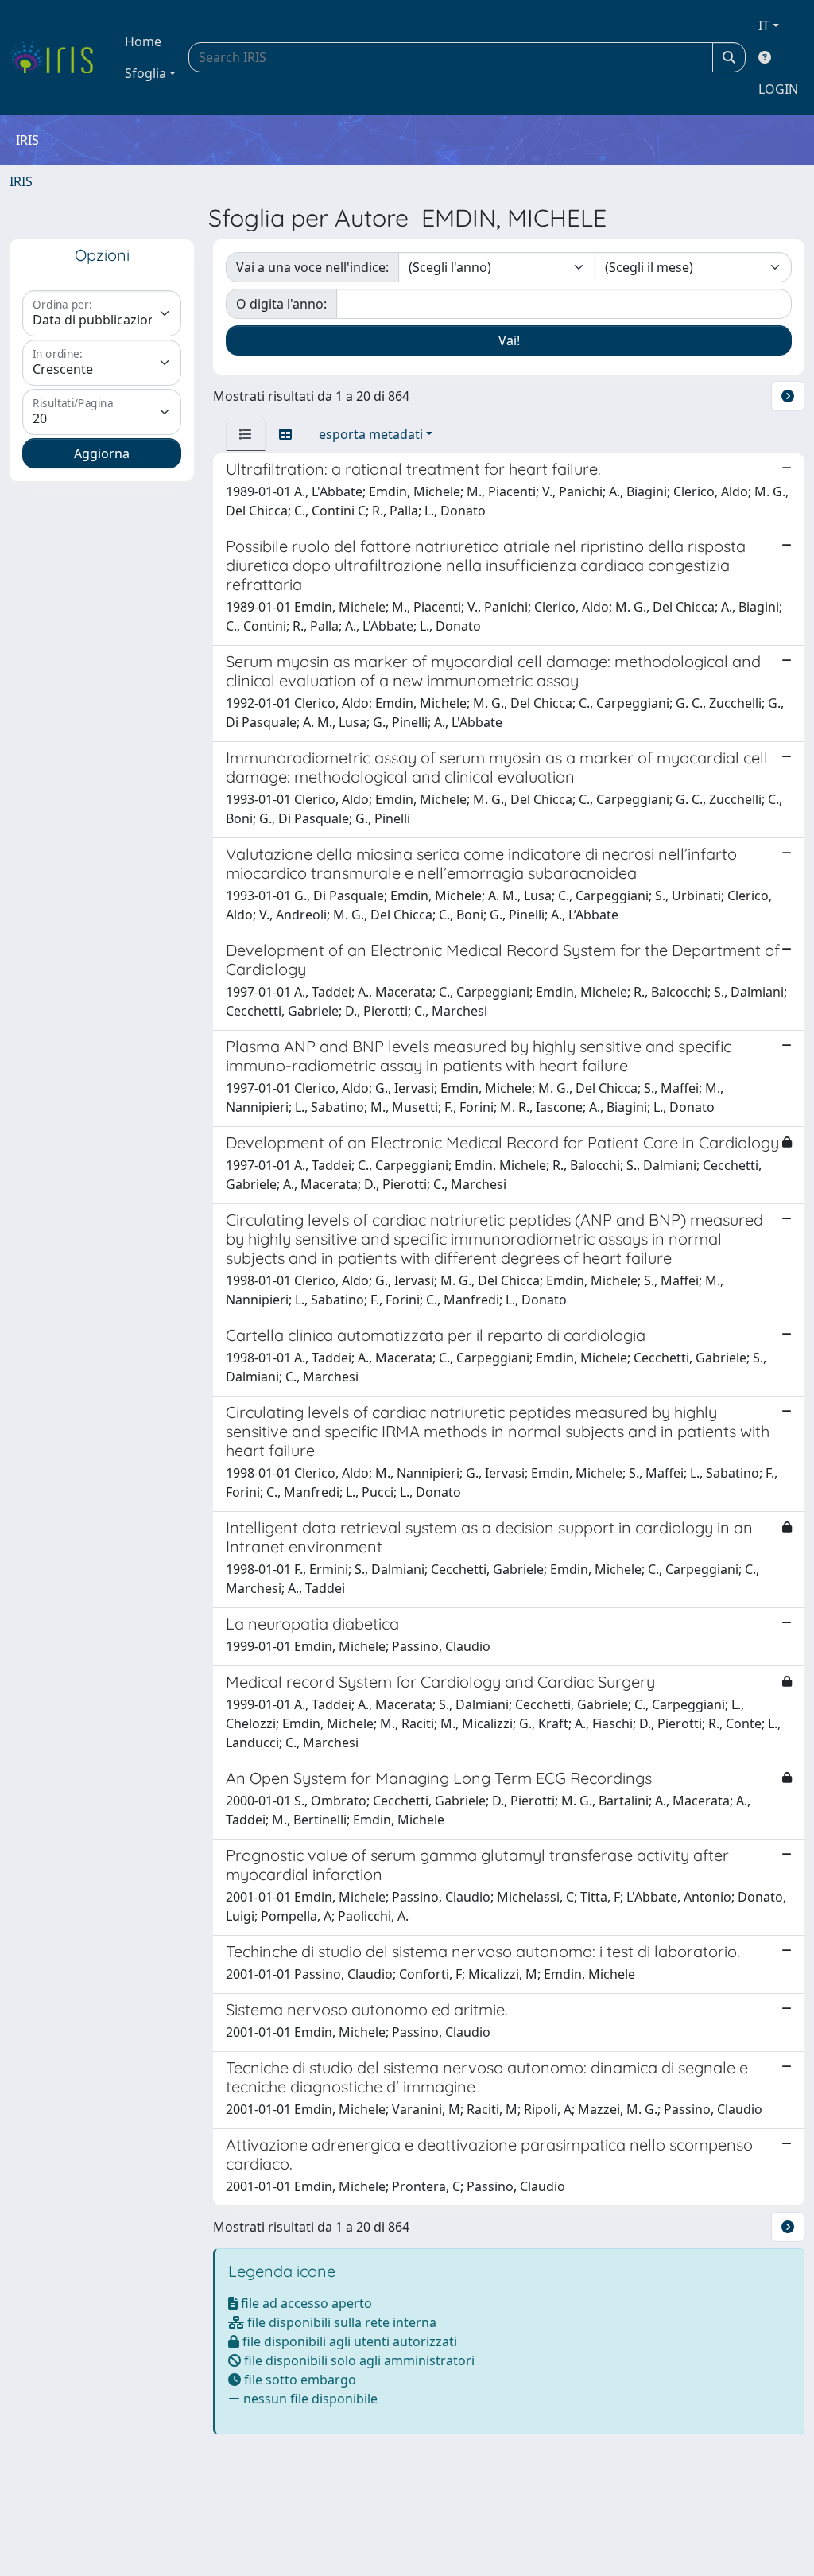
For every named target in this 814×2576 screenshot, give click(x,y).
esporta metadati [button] (371, 434)
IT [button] (764, 25)
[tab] (246, 434)
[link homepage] (58, 57)
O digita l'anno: (281, 304)
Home (143, 41)
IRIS (21, 181)
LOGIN (778, 89)
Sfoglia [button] (145, 73)
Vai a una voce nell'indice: (312, 267)
